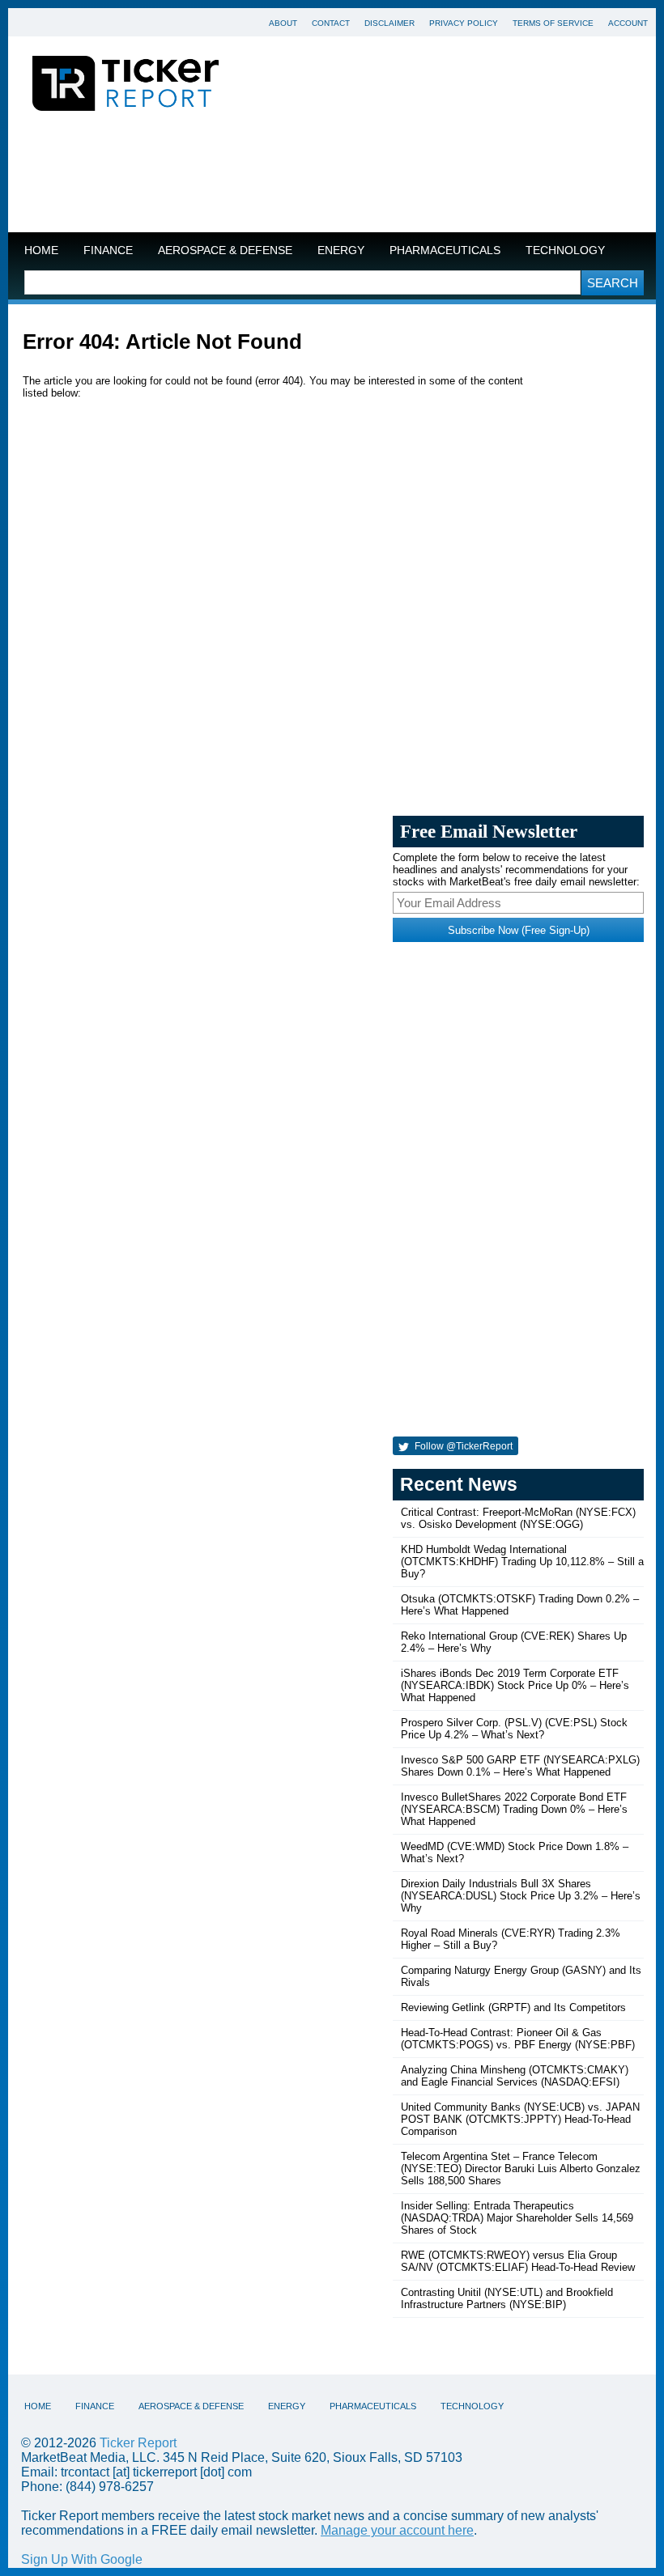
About (283, 23)
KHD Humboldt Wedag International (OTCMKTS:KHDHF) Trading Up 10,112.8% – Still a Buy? (522, 1562)
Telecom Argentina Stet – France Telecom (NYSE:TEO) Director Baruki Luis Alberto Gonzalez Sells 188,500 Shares (521, 2169)
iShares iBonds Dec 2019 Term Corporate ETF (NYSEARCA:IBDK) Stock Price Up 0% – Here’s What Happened (515, 1685)
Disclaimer (389, 23)
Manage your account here (397, 2530)
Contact (331, 23)
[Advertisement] (332, 176)
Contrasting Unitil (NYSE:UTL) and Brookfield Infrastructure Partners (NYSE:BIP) (507, 2298)
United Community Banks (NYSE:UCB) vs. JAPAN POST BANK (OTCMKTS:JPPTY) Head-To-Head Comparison (520, 2119)
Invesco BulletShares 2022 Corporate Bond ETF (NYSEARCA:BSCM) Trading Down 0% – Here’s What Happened (514, 1809)
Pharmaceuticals (445, 250)
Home (41, 250)
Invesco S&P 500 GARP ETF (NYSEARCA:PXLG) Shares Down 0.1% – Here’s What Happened (520, 1766)
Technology (565, 250)
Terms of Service (553, 23)
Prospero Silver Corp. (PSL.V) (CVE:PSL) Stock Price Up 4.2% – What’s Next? (514, 1729)
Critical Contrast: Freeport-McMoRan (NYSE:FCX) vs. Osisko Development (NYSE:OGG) (518, 1518)
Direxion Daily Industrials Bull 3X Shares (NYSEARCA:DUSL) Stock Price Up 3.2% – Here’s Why (521, 1896)
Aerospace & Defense (225, 250)
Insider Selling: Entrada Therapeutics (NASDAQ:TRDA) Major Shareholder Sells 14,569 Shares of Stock (517, 2218)
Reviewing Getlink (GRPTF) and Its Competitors (513, 2007)
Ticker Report (138, 2443)
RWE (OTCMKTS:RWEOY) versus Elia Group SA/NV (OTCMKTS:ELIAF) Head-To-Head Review (518, 2261)
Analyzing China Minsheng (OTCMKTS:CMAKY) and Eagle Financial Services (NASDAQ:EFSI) (515, 2076)
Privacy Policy (464, 23)
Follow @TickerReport (462, 1446)
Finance (108, 250)
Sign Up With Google (82, 2559)
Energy (341, 250)
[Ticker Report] (126, 86)
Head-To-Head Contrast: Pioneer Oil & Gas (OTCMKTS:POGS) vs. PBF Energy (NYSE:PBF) (518, 2039)
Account (628, 23)
